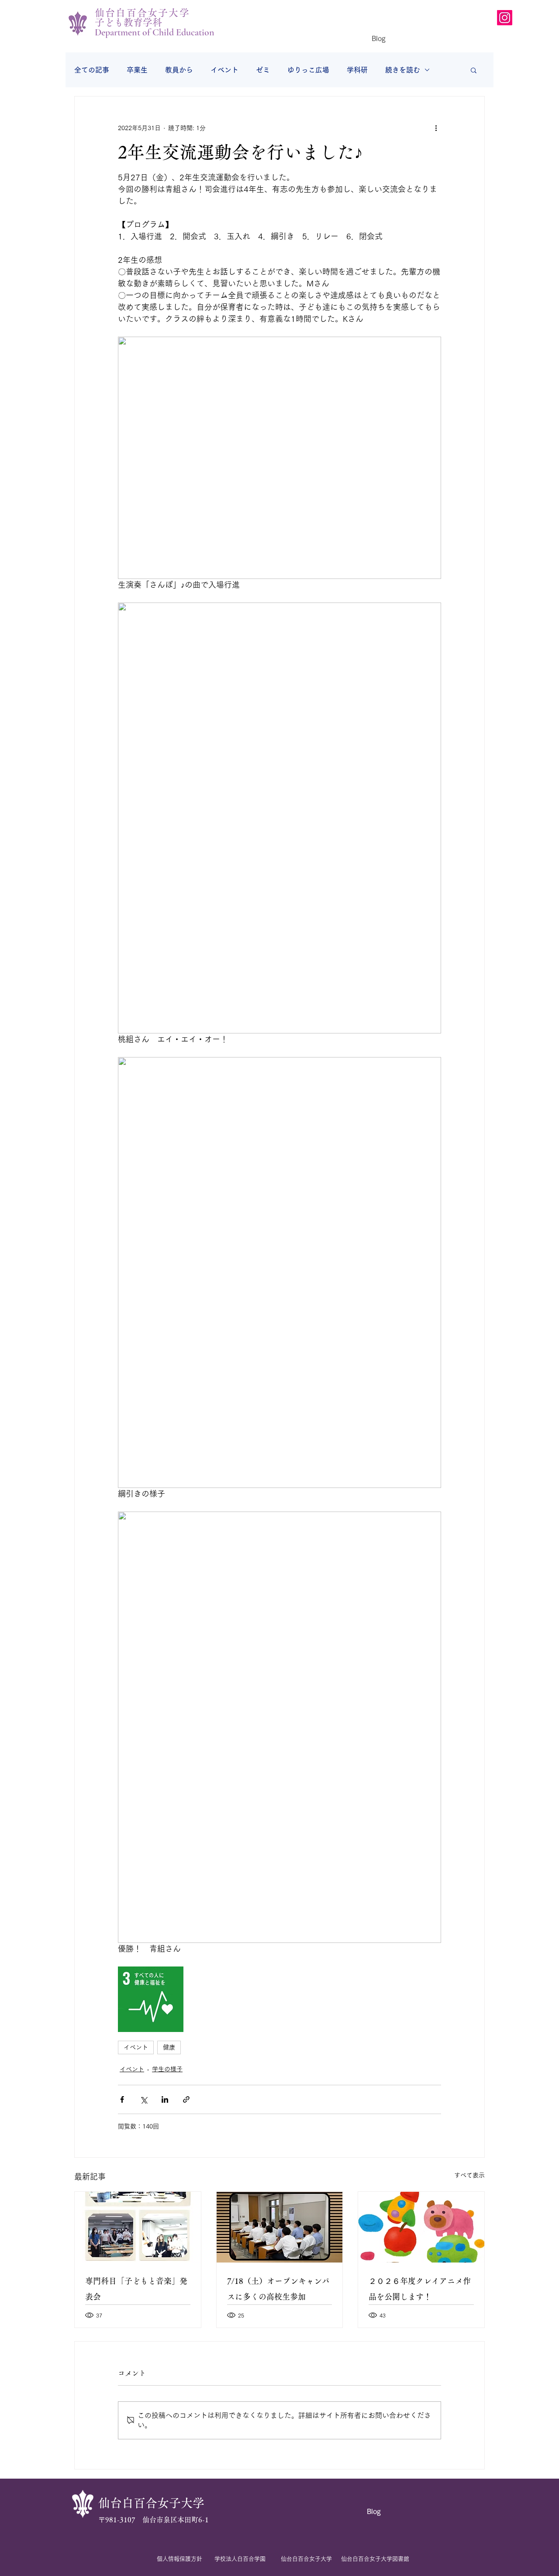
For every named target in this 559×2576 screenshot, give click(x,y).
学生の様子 (167, 2069)
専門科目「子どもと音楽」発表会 (136, 2289)
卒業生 (137, 70)
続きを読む (403, 70)
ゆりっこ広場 (308, 70)
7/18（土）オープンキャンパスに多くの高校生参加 (278, 2289)
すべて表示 (469, 2175)
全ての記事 (92, 70)
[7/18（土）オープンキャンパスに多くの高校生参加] (280, 2227)
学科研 (357, 70)
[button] (474, 70)
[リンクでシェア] (186, 2099)
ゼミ (263, 70)
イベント (224, 70)
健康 (169, 2047)
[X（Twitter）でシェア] (143, 2099)
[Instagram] (505, 18)
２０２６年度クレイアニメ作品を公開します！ (420, 2289)
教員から (179, 70)
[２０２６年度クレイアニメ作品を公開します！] (421, 2227)
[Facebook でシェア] (122, 2099)
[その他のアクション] (436, 128)
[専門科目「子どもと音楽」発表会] (138, 2227)
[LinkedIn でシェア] (165, 2099)
